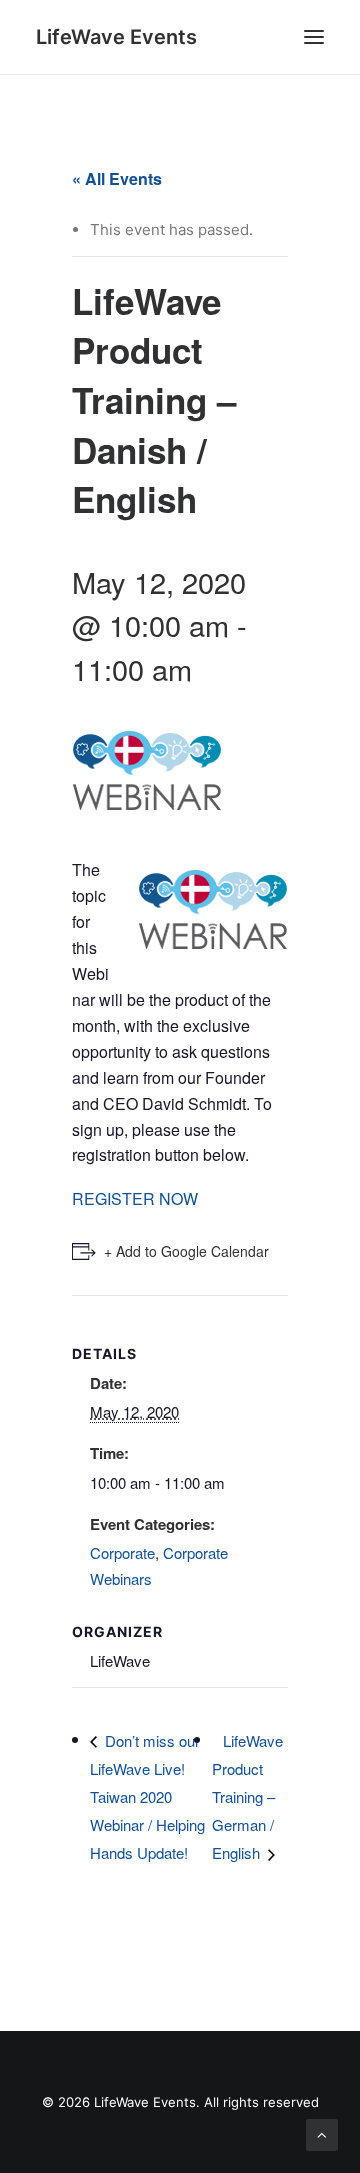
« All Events (117, 178)
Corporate (122, 1552)
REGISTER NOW (135, 1198)
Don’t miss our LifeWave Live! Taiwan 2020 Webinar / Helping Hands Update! (147, 1797)
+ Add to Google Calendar (186, 1251)
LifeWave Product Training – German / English (247, 1797)
